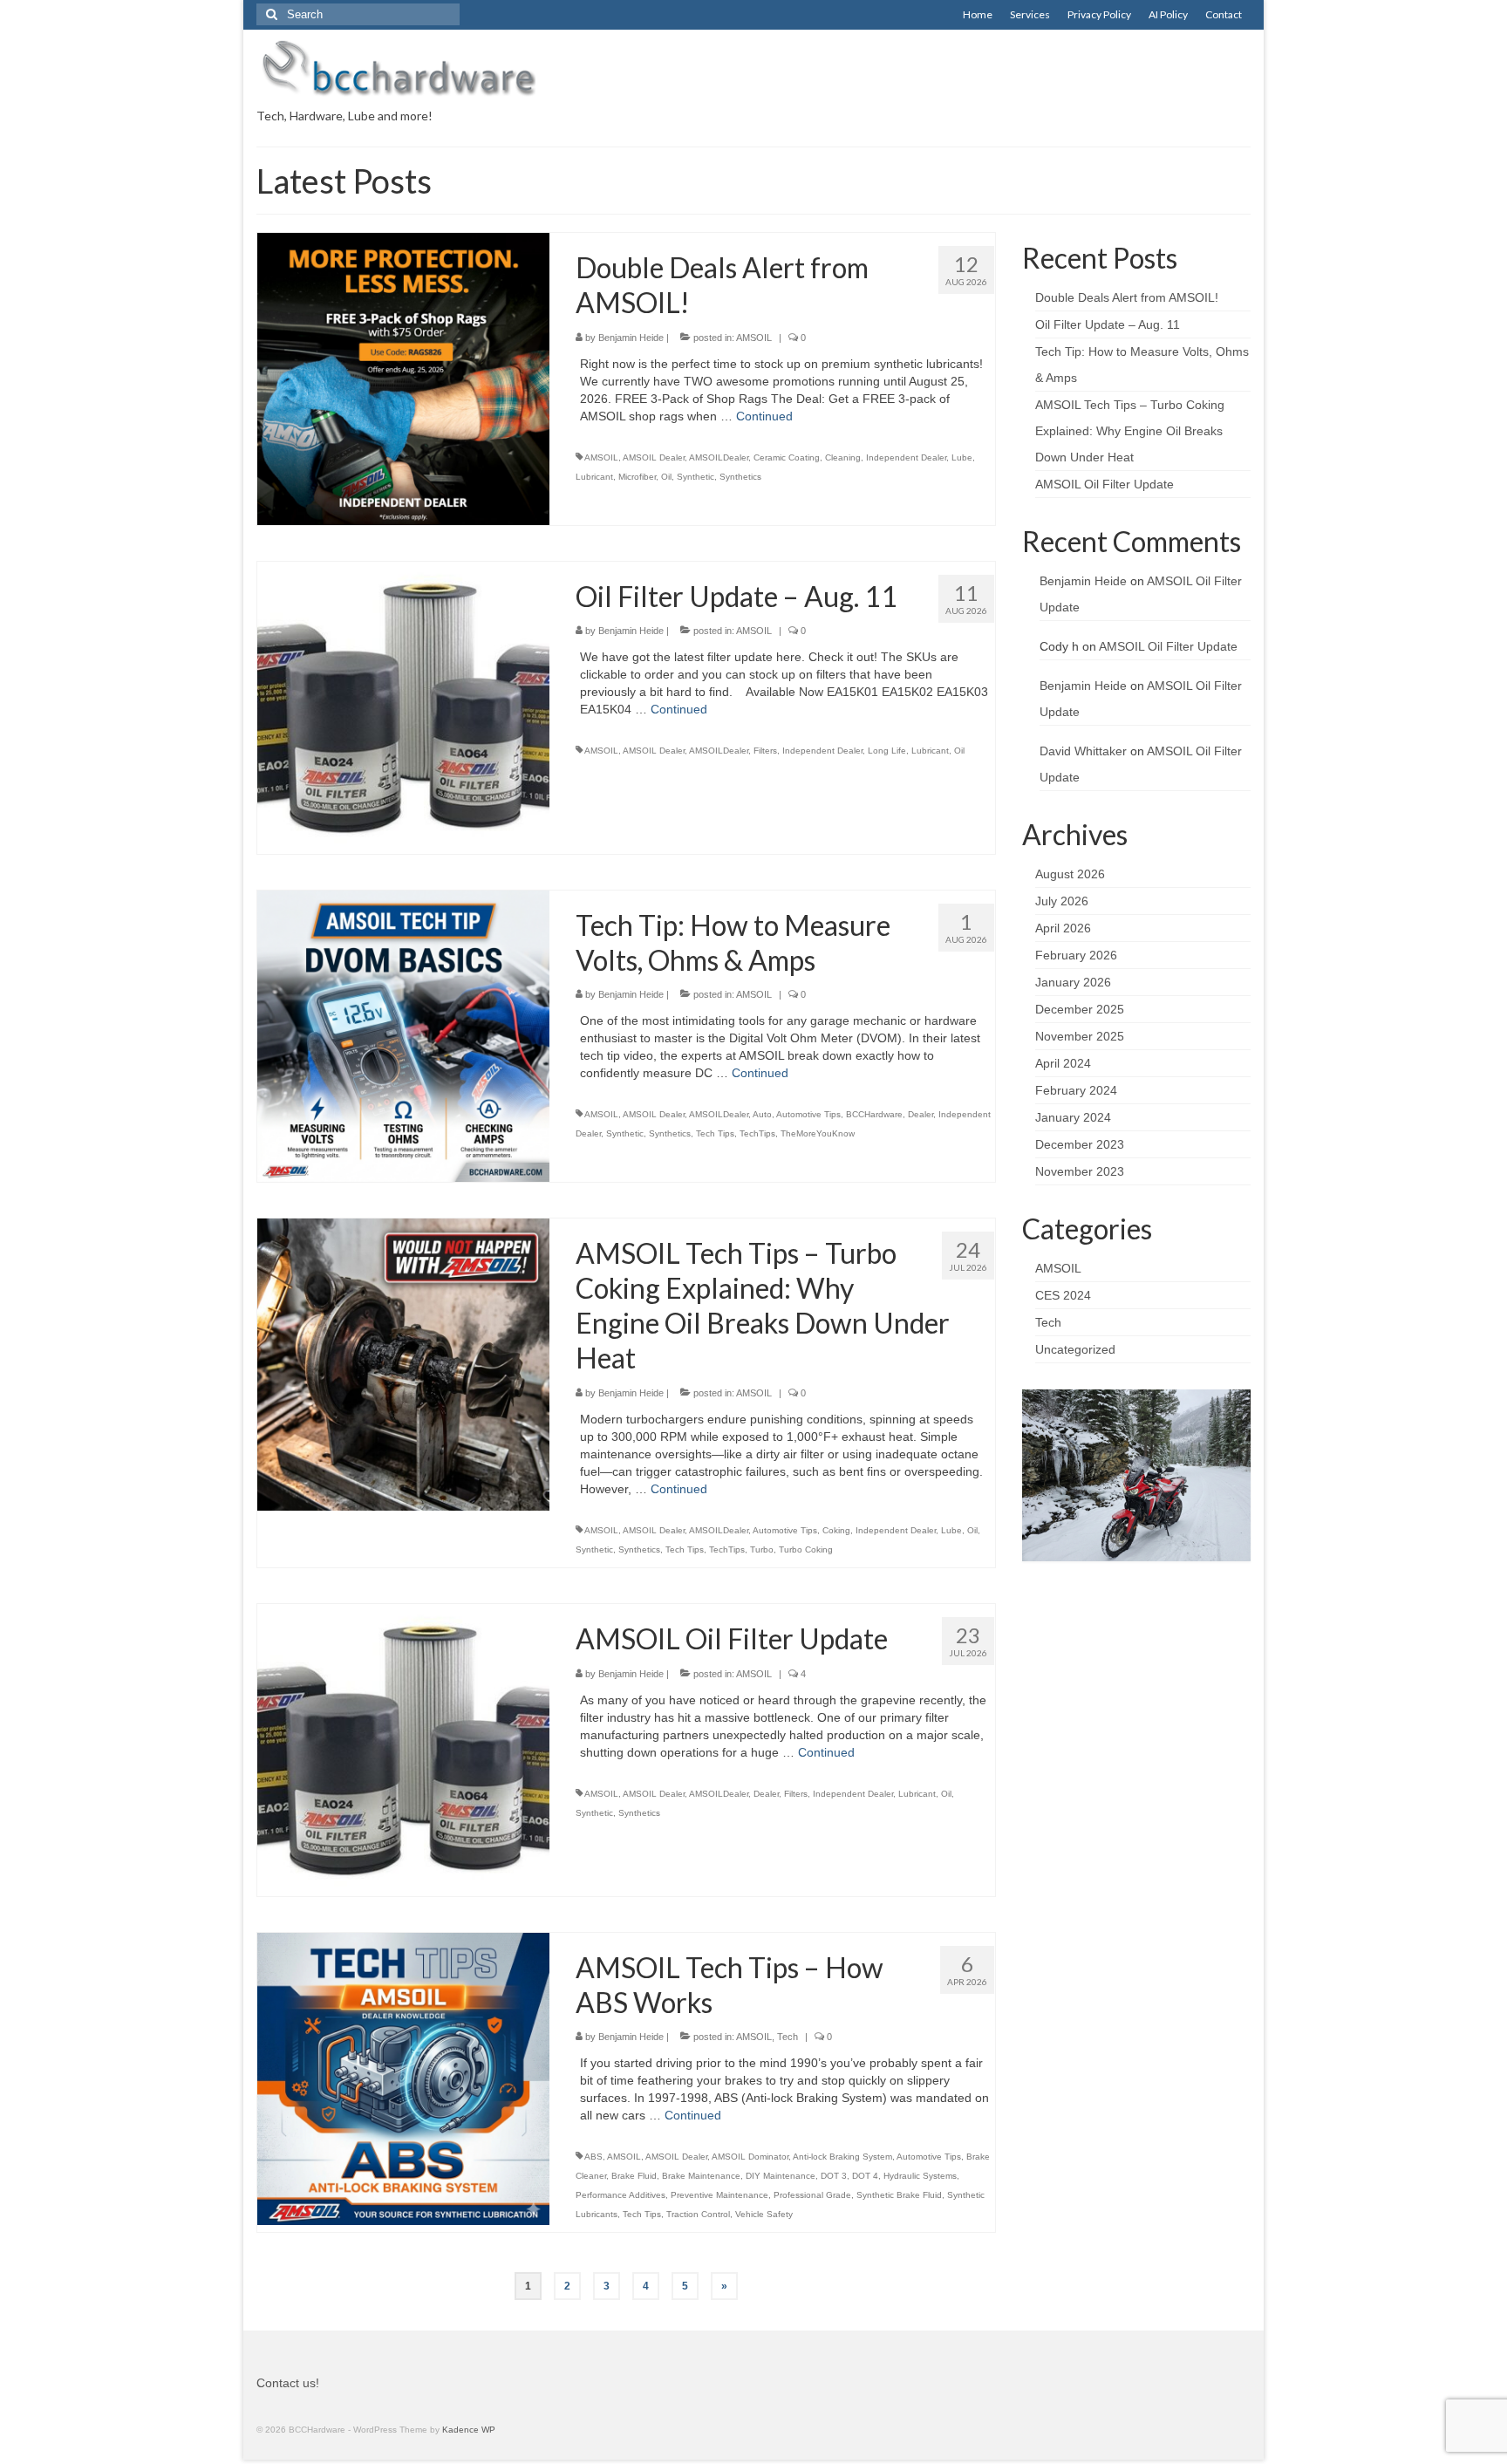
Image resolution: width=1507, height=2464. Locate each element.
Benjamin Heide (631, 338)
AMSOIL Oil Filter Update (1105, 484)
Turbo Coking (806, 1549)
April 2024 (1063, 1063)
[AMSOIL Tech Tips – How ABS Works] (403, 2078)
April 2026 (1063, 928)
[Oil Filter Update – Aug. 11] (403, 706)
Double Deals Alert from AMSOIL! (1127, 297)
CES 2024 (1063, 1295)
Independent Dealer (906, 457)
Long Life (887, 751)
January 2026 (1073, 982)
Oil (666, 477)
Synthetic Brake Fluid (899, 2195)
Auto (762, 1114)
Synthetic (696, 477)
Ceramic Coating (787, 457)
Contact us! (288, 2383)
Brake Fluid (634, 2176)
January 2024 (1073, 1117)
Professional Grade (812, 2195)
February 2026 (1076, 955)
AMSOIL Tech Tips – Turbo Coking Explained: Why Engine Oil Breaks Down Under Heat (1130, 431)
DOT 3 (834, 2176)
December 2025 (1080, 1009)
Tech (788, 2037)
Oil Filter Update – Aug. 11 (1108, 324)
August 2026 (1070, 874)
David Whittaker (1083, 751)
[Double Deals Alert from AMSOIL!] (403, 378)
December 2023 (1080, 1144)
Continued (764, 416)
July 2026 (1062, 901)
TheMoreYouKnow (818, 1133)
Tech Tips (715, 1133)
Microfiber (637, 477)
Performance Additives (621, 2195)
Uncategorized (1075, 1349)
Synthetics (740, 477)
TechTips (757, 1133)
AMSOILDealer (719, 457)
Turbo (762, 1549)
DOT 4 (865, 2176)
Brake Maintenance (701, 2176)
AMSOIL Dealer (654, 457)
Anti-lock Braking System (842, 2157)
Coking (836, 1530)
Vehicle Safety (764, 2214)
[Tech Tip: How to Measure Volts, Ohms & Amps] (403, 1035)
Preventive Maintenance (719, 2195)
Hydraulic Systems (920, 2176)
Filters (765, 751)
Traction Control (698, 2214)
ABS (593, 2157)
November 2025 (1080, 1036)
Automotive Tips (808, 1114)
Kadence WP (469, 2430)
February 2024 (1076, 1090)
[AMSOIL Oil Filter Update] (403, 1749)
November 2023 (1080, 1171)
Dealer (921, 1114)
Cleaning (843, 457)
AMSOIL (754, 338)
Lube (962, 457)
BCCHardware (874, 1114)
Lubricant (594, 477)
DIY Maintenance (781, 2176)
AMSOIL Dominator (750, 2157)
